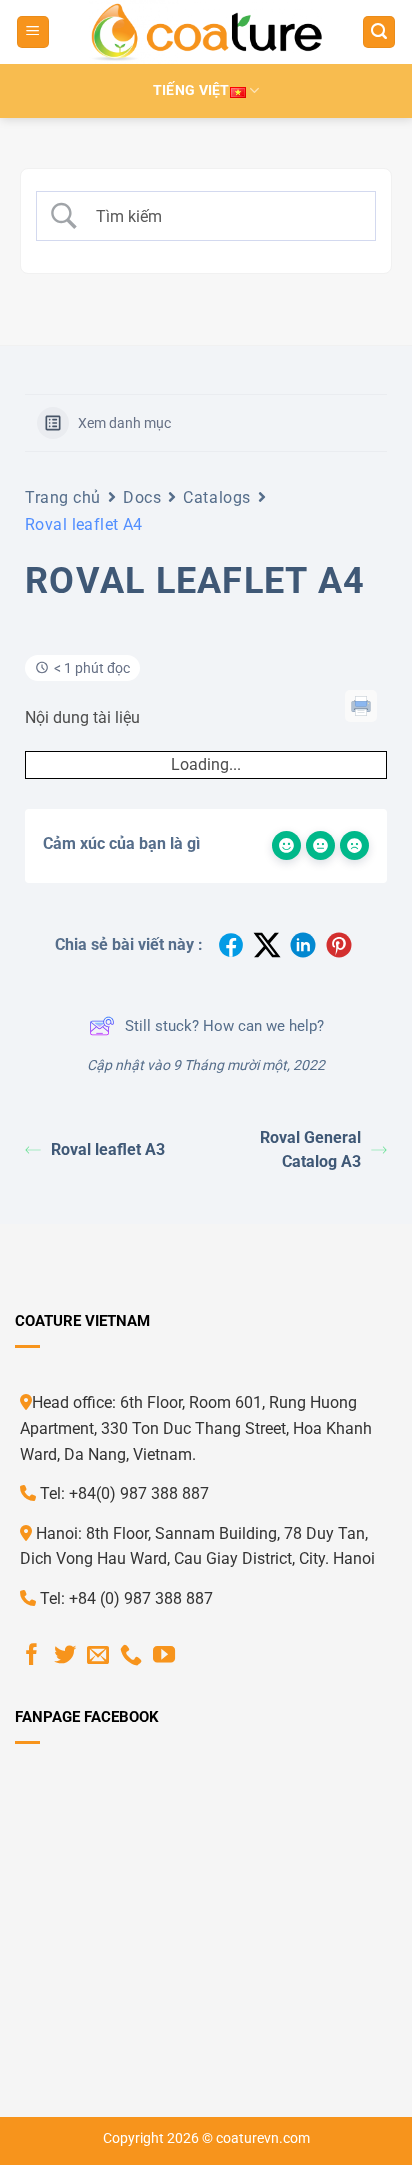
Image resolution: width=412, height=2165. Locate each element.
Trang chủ (63, 497)
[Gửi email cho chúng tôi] (98, 1656)
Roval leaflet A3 (108, 1149)
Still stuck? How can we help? (224, 1026)
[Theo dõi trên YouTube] (164, 1656)
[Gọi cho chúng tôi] (131, 1656)
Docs (142, 497)
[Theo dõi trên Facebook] (32, 1656)
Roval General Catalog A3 (310, 1149)
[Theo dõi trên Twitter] (65, 1656)
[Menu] (33, 32)
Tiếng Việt (191, 90)
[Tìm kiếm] (379, 32)
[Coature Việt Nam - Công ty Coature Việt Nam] (206, 32)
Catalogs (216, 497)
